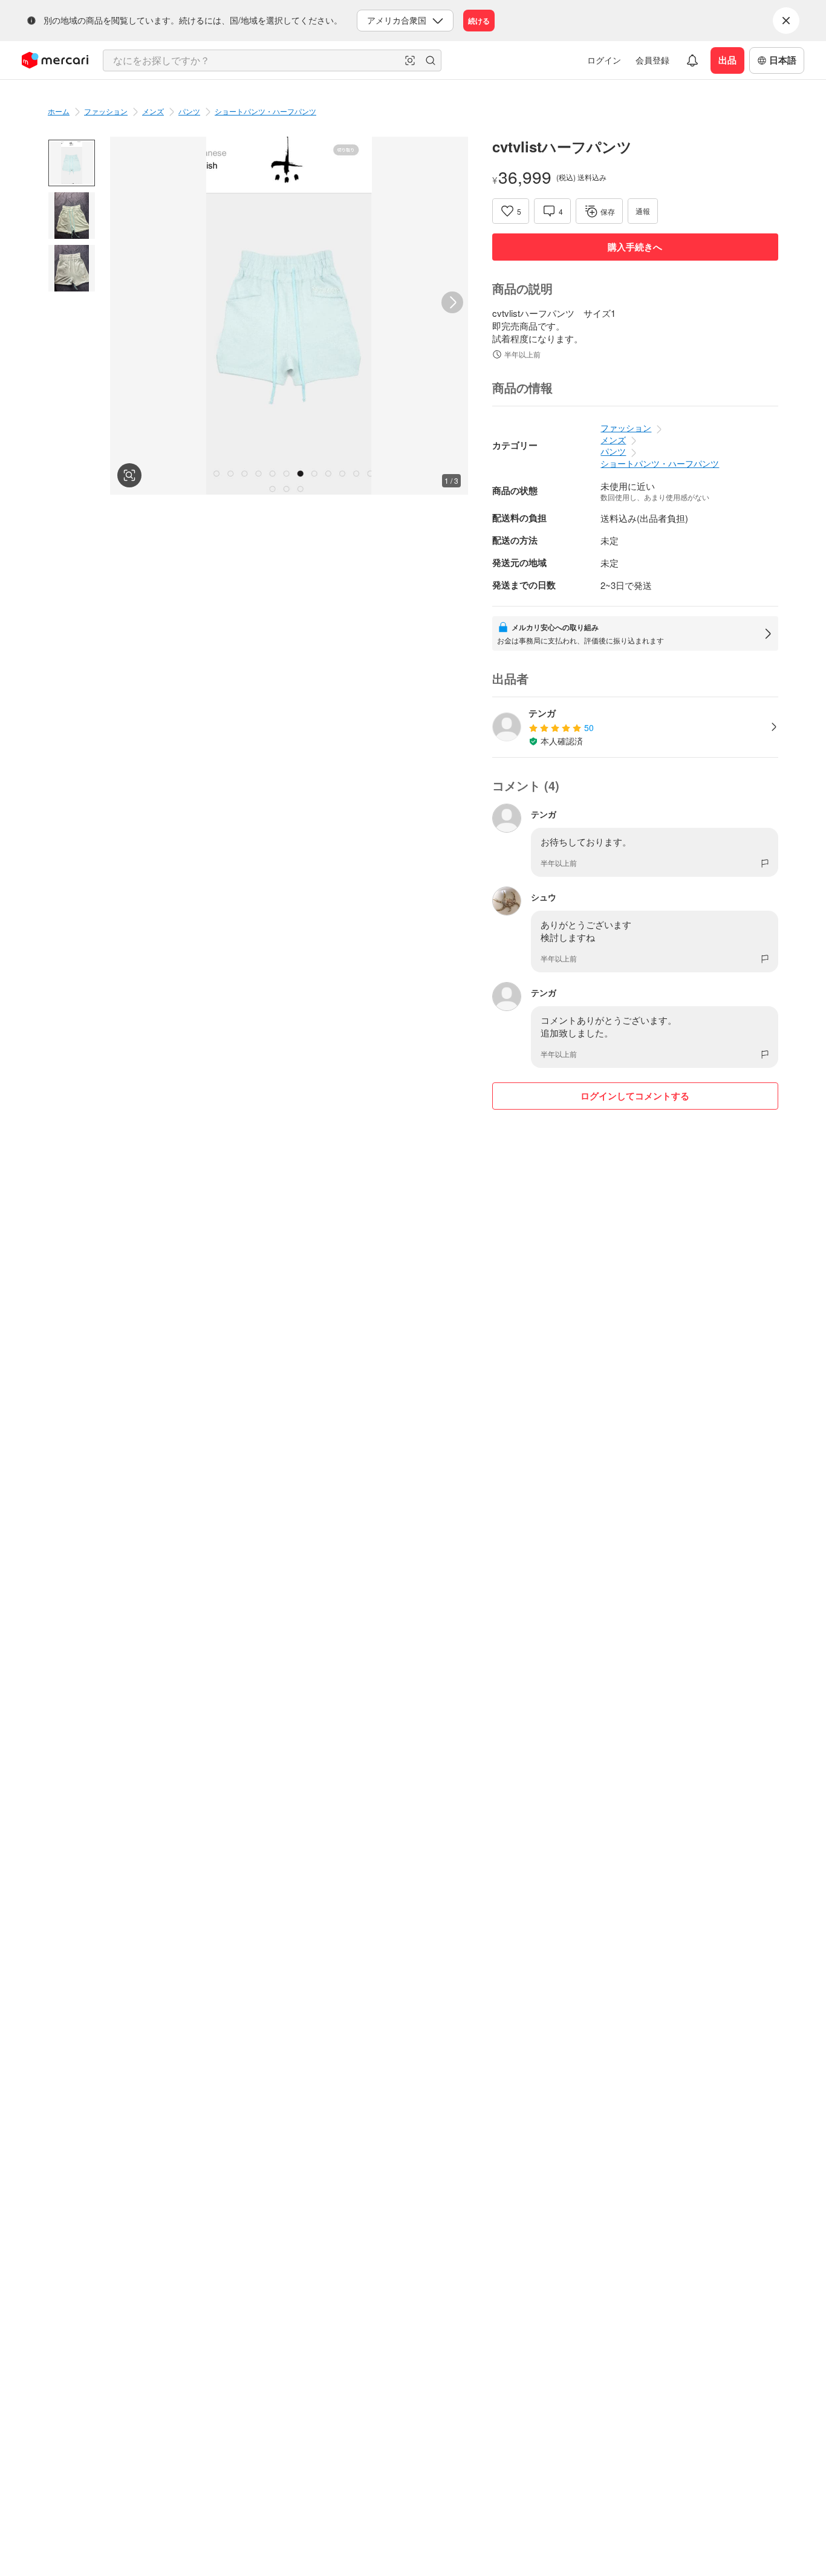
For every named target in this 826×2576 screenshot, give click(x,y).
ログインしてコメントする (635, 1096)
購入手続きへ (635, 247)
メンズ (153, 111)
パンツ (189, 111)
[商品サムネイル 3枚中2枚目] (72, 216)
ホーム (59, 111)
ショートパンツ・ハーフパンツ (265, 111)
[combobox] (272, 60)
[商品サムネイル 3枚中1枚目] (72, 163)
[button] (410, 60)
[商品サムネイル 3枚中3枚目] (72, 268)
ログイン (604, 60)
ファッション (106, 111)
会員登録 (652, 60)
